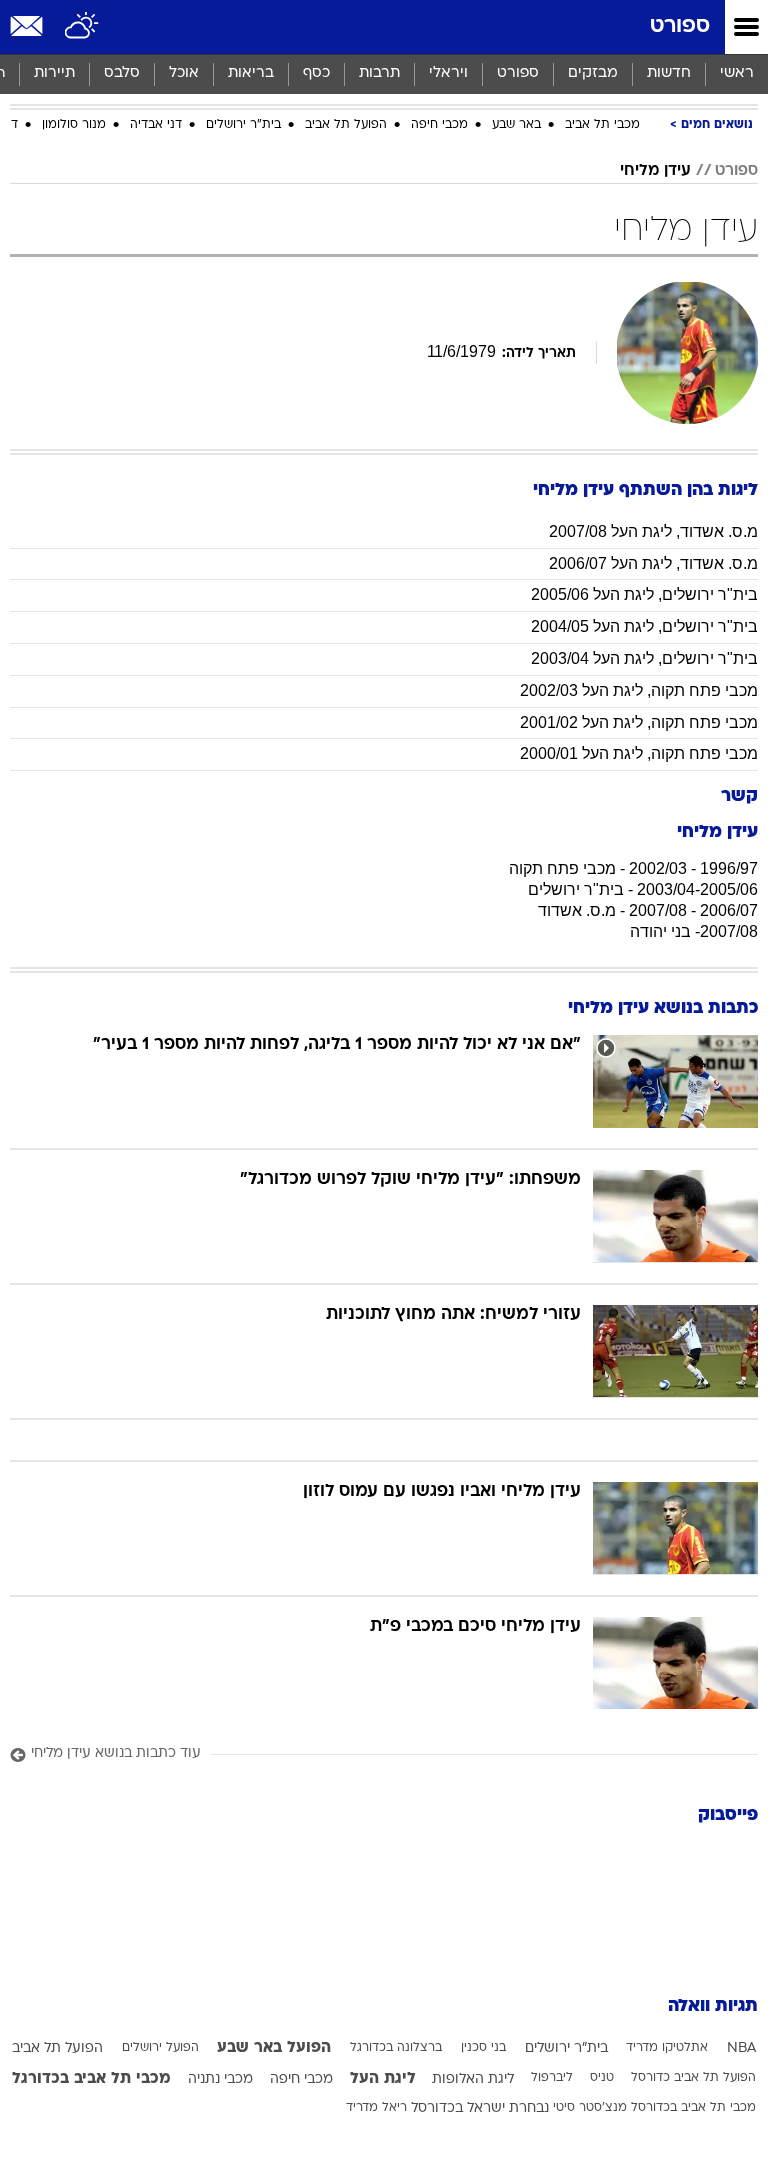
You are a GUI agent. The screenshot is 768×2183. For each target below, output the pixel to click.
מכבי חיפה (439, 125)
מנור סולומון (74, 125)
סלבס (122, 73)
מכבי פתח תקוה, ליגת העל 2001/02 (639, 722)
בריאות (251, 73)
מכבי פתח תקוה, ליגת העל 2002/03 (639, 690)
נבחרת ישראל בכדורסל (480, 2108)
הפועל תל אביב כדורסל (693, 2078)
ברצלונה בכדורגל (396, 2048)
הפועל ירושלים (160, 2048)
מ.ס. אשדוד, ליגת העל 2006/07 (653, 563)
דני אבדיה (156, 125)
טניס (602, 2078)
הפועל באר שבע (274, 2048)
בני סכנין (483, 2048)
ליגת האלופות (473, 2079)
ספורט (680, 26)
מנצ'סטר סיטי (590, 2108)
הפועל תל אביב (346, 125)
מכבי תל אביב (602, 125)
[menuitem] (668, 74)
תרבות (379, 73)
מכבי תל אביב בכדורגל (91, 2079)
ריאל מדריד (376, 2108)
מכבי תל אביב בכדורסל (693, 2108)
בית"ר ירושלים (243, 125)
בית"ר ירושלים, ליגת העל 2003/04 (644, 658)
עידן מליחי (655, 171)
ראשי (737, 73)
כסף (316, 73)
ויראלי (448, 73)
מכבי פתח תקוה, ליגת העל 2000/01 (639, 753)
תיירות (54, 73)
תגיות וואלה (713, 2006)
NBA (741, 2048)
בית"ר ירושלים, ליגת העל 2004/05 (644, 626)
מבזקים (593, 73)
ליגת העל (383, 2079)
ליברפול (552, 2078)
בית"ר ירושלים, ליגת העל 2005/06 (644, 594)
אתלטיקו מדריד (667, 2048)
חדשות (669, 73)
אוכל (184, 73)
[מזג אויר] (82, 27)
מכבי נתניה (220, 2079)
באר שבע (516, 125)
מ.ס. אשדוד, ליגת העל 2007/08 (653, 531)
